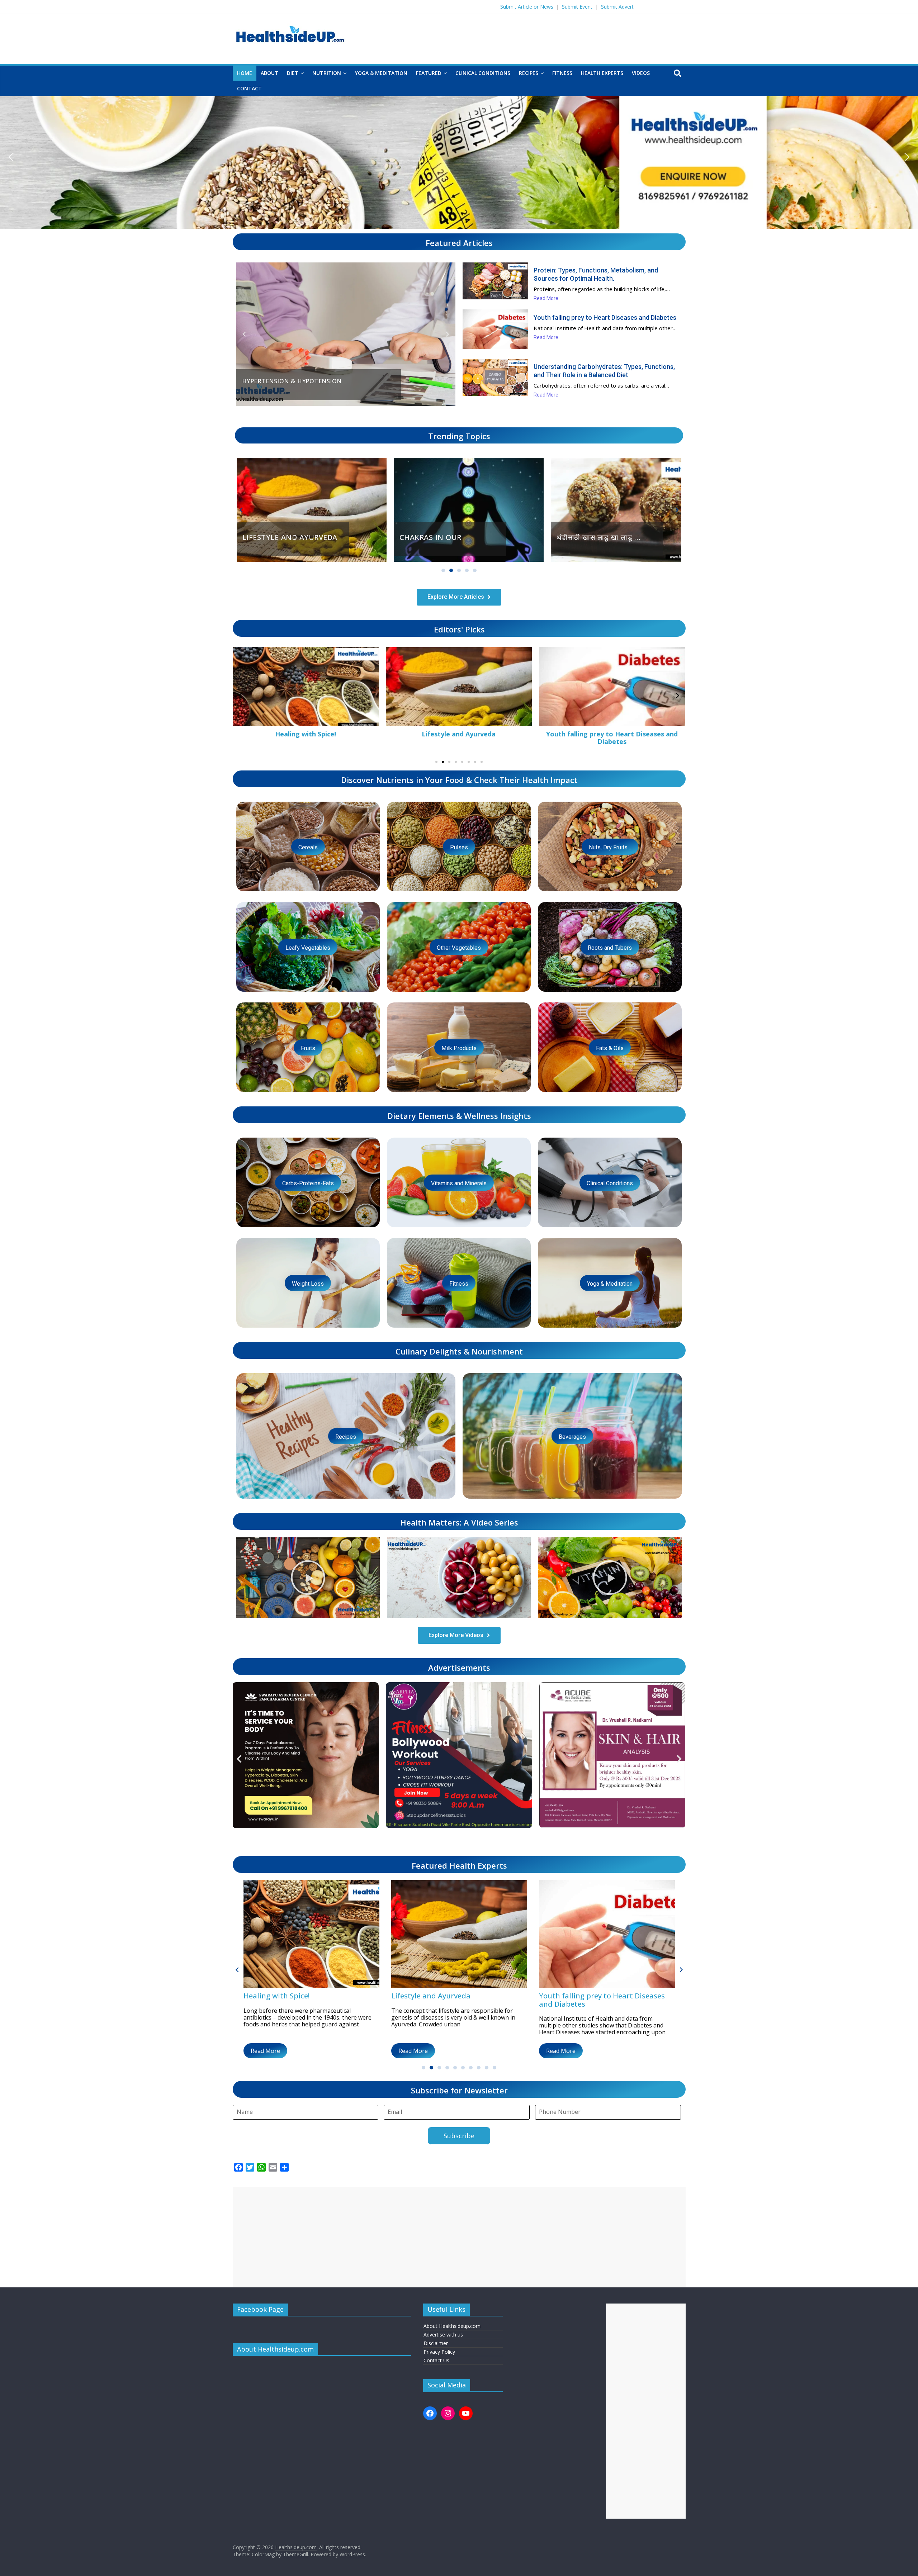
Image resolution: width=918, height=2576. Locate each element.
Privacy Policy (439, 2352)
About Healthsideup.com (452, 2326)
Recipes (529, 73)
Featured (429, 73)
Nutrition (327, 73)
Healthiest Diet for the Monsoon (612, 734)
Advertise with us (443, 2335)
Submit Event (577, 7)
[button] (11, 157)
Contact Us (436, 2360)
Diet (293, 73)
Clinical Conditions (483, 73)
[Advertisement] (448, 2237)
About (269, 73)
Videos (641, 73)
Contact (249, 88)
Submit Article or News (527, 7)
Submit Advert (617, 7)
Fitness (562, 73)
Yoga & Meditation (381, 73)
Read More (265, 2051)
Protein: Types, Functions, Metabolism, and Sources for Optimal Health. (596, 274)
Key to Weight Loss (459, 734)
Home (245, 73)
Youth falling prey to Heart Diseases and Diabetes (605, 317)
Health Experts (602, 73)
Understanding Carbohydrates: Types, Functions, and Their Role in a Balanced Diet (604, 371)
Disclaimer (436, 2343)
